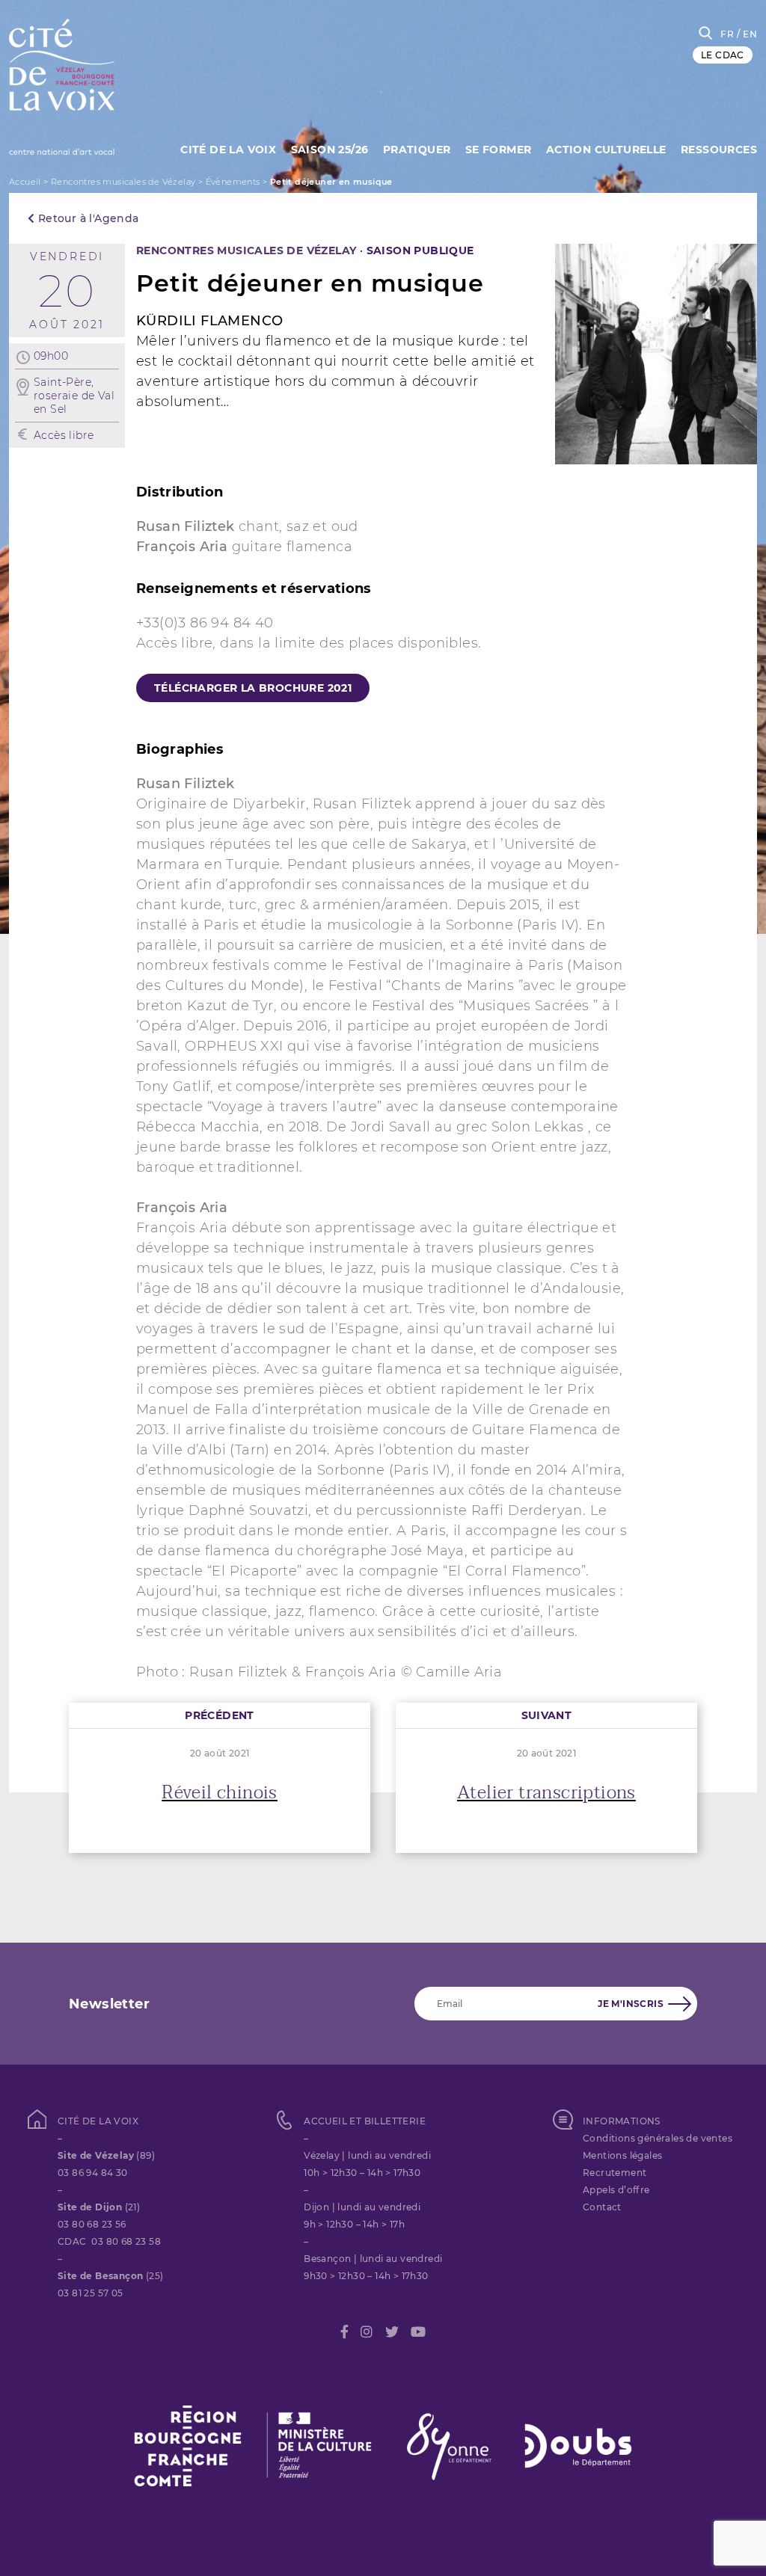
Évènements (233, 182)
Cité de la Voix (228, 150)
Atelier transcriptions (546, 1793)
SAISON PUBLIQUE (420, 250)
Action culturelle (606, 150)
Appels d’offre (616, 2190)
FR (727, 34)
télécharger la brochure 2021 (253, 688)
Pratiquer (417, 150)
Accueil (25, 182)
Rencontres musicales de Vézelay (123, 182)
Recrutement (615, 2173)
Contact (602, 2207)
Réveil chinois (220, 1793)
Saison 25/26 (330, 150)
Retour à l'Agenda (86, 218)
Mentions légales (622, 2155)
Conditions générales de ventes (658, 2138)
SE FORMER (499, 150)
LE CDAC (723, 55)
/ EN (747, 34)
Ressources (719, 150)
